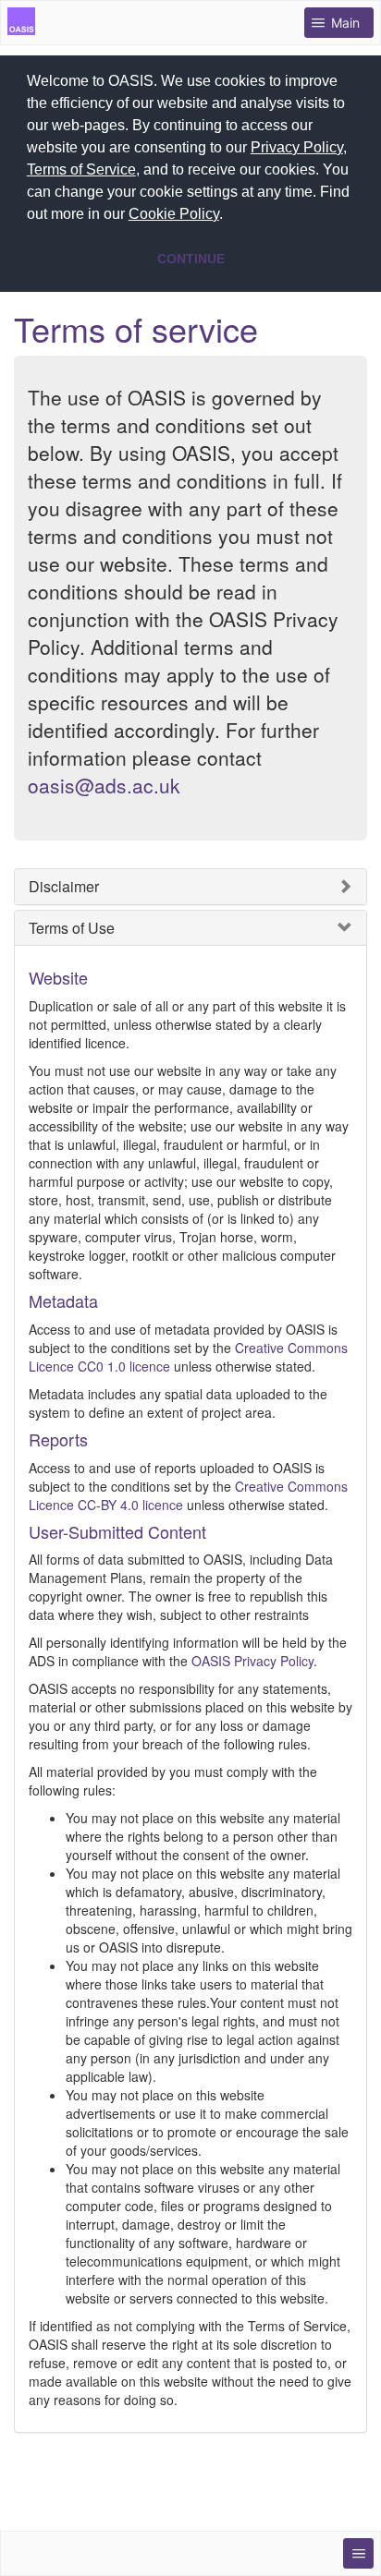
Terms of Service (81, 169)
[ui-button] (358, 2553)
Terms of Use (72, 928)
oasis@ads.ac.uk (104, 785)
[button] (229, 216)
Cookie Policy (174, 214)
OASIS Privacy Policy (252, 1661)
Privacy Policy (297, 147)
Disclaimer (64, 887)
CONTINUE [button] (191, 259)
